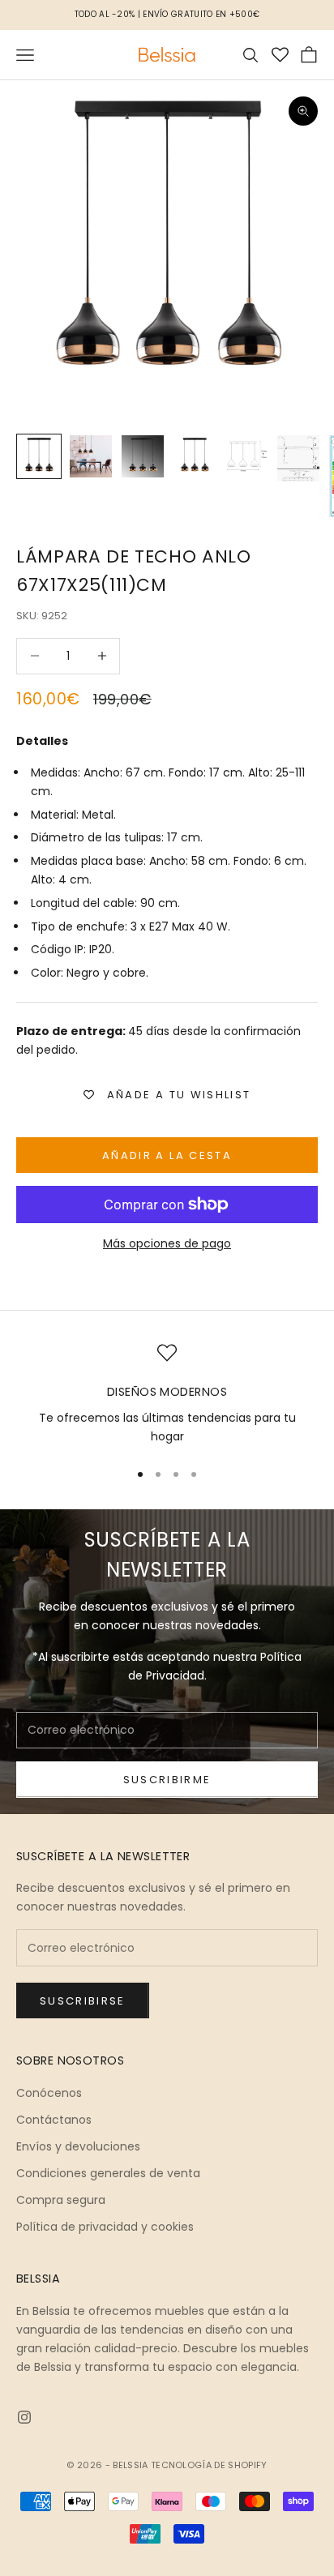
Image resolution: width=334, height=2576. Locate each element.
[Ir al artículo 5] (246, 456)
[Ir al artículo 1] (39, 456)
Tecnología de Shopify (209, 2465)
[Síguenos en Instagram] (24, 2417)
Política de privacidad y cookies (105, 2227)
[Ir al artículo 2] (91, 456)
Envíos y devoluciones (78, 2146)
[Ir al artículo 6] (298, 458)
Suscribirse (83, 2001)
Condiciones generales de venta (108, 2173)
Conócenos (49, 2093)
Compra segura (61, 2200)
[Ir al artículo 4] (195, 456)
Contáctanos (54, 2120)
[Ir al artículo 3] (143, 456)
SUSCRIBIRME (167, 1780)
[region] (167, 1395)
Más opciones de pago (167, 1243)
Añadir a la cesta (167, 1155)
